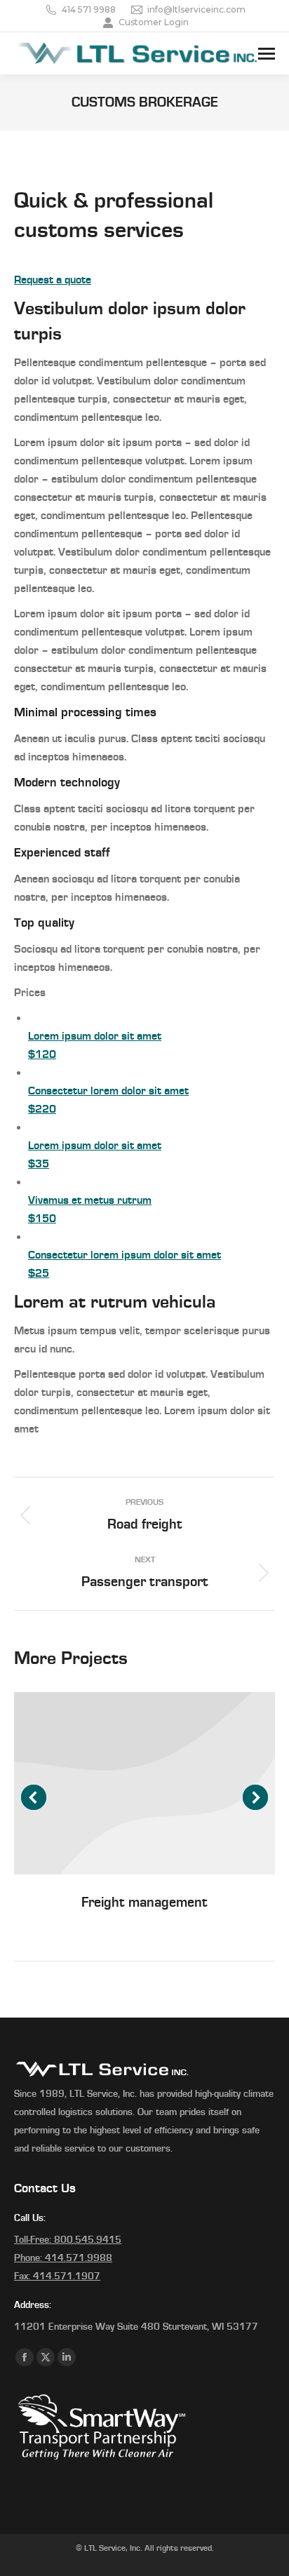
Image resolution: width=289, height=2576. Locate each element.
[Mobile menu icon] (267, 54)
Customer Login (154, 22)
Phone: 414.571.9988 (63, 2258)
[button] (34, 1797)
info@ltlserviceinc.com (196, 9)
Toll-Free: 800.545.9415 (68, 2240)
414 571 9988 (89, 9)
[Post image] (144, 1783)
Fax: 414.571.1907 (57, 2276)
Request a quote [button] (53, 280)
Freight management (144, 1903)
